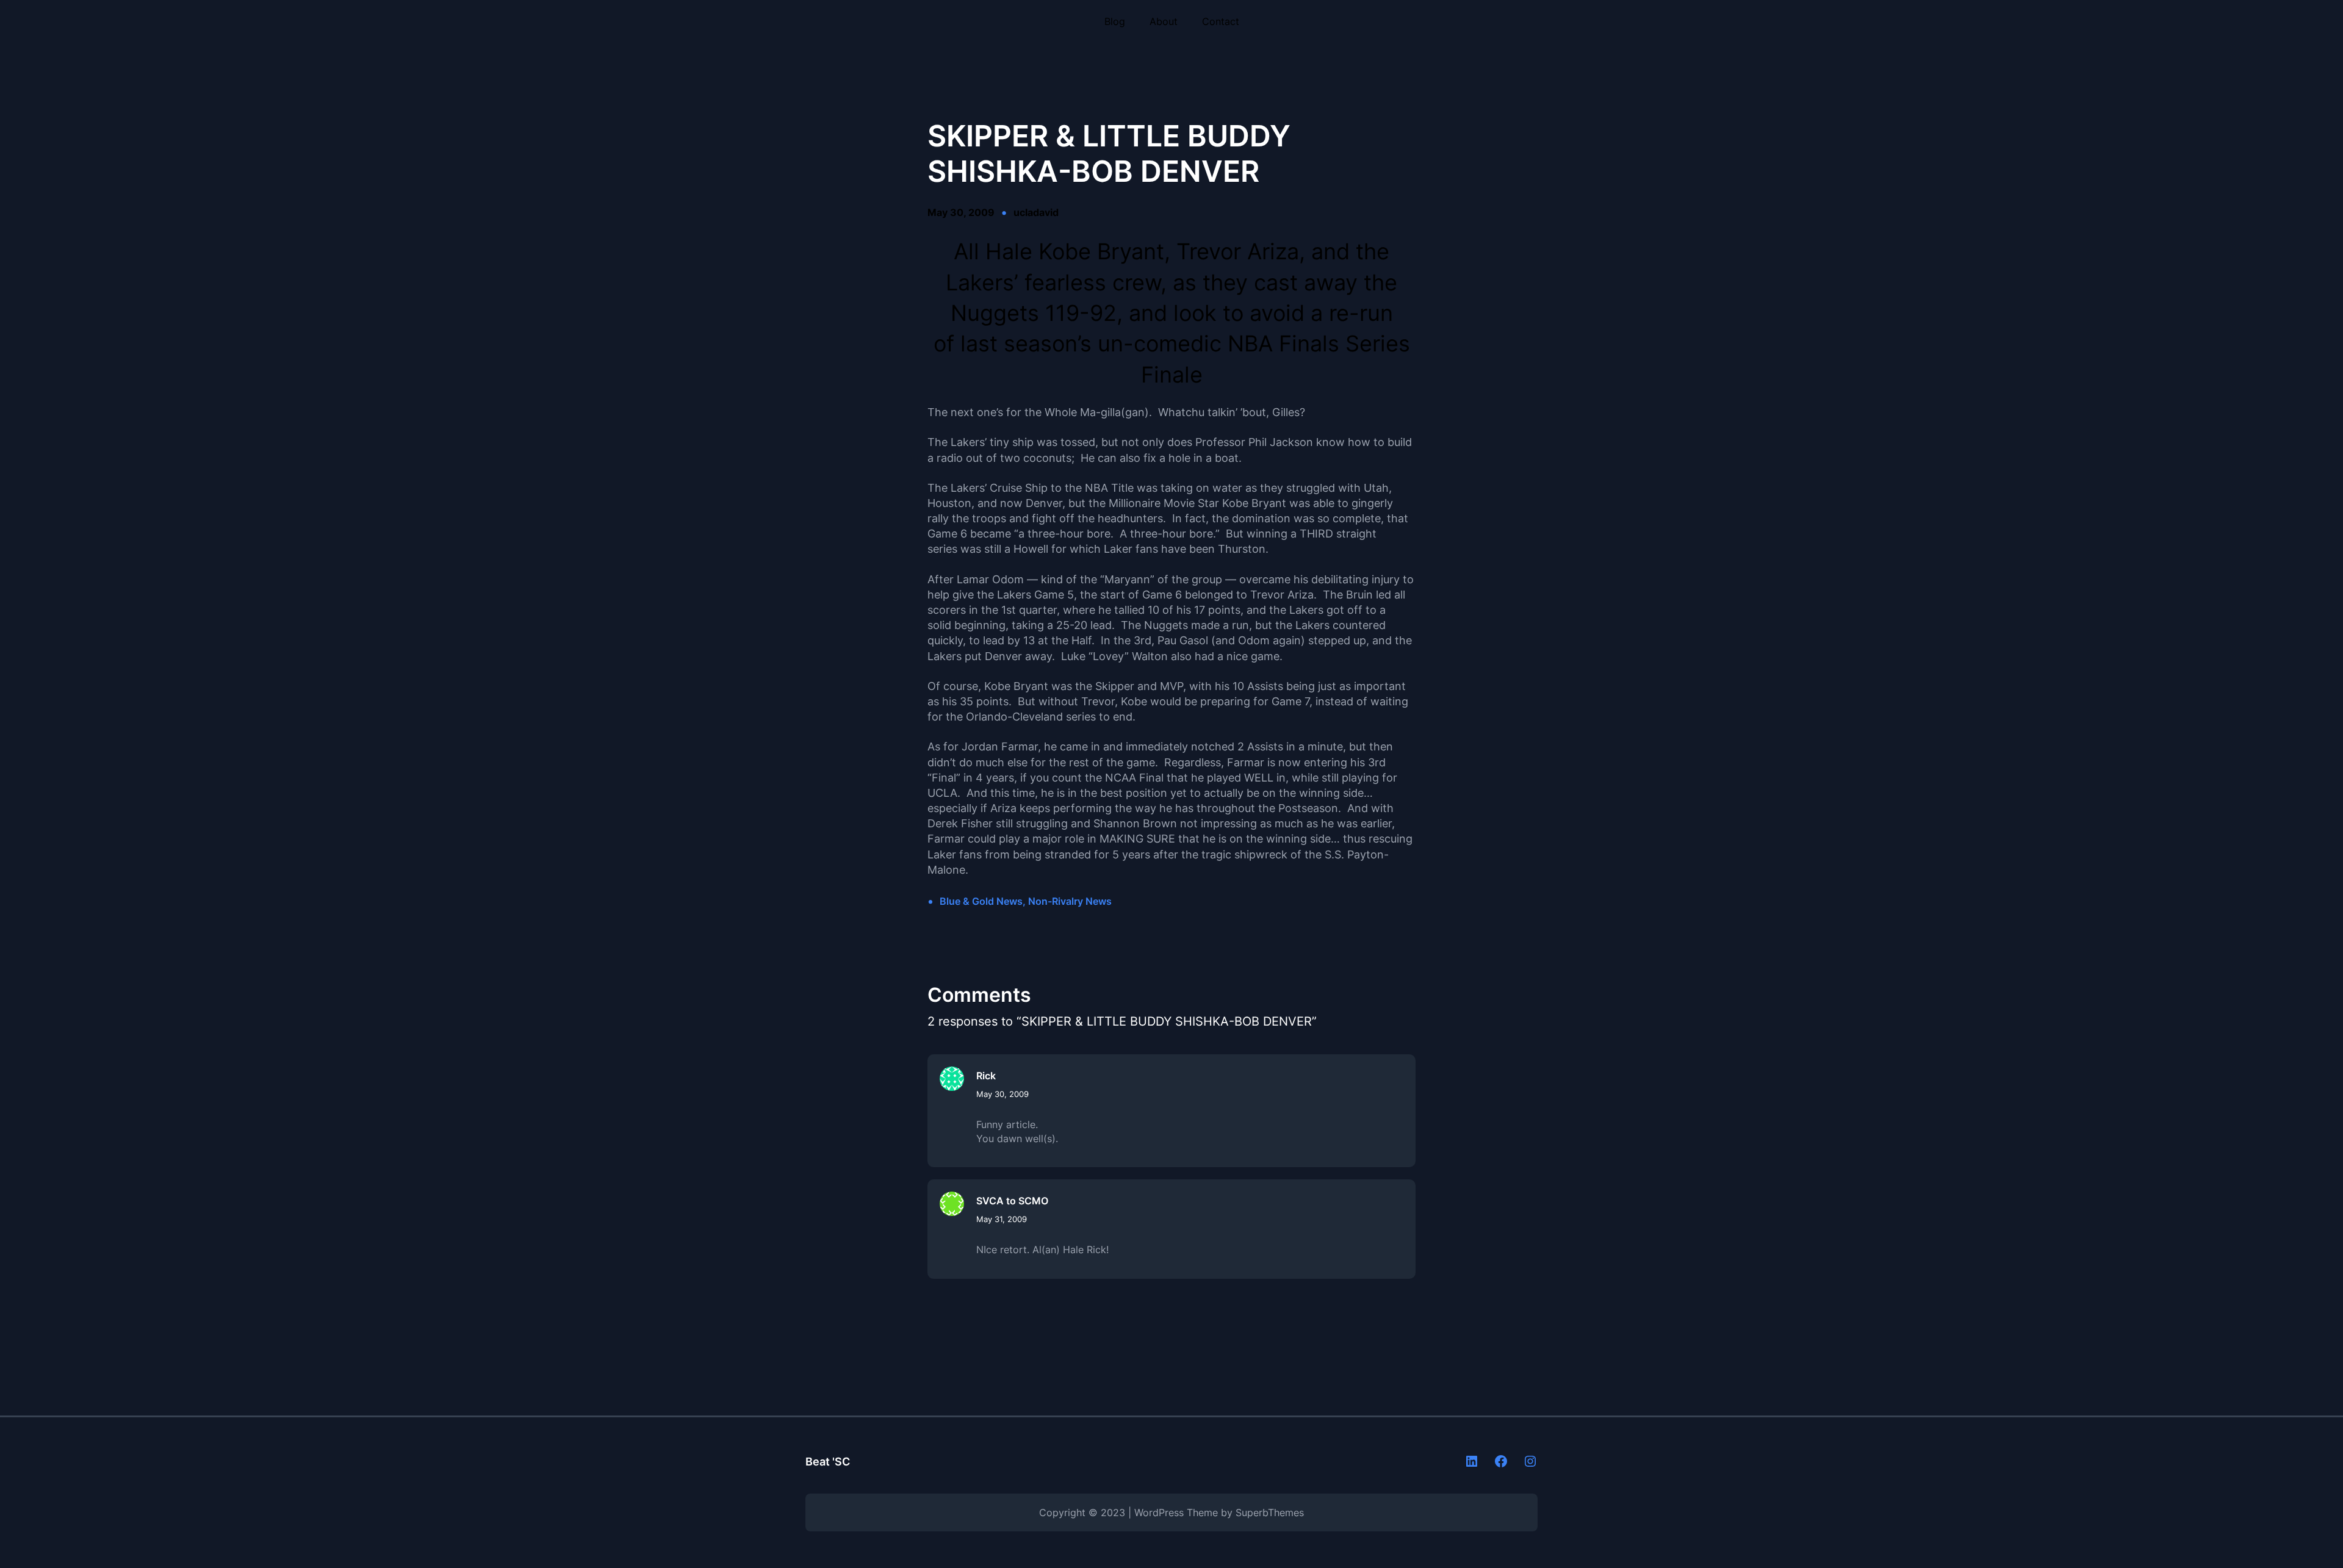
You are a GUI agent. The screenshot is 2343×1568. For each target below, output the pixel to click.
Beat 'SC (828, 1462)
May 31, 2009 (1002, 1219)
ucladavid (1036, 212)
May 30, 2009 (1002, 1094)
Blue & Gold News (981, 901)
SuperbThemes (1270, 1512)
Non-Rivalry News (1070, 901)
